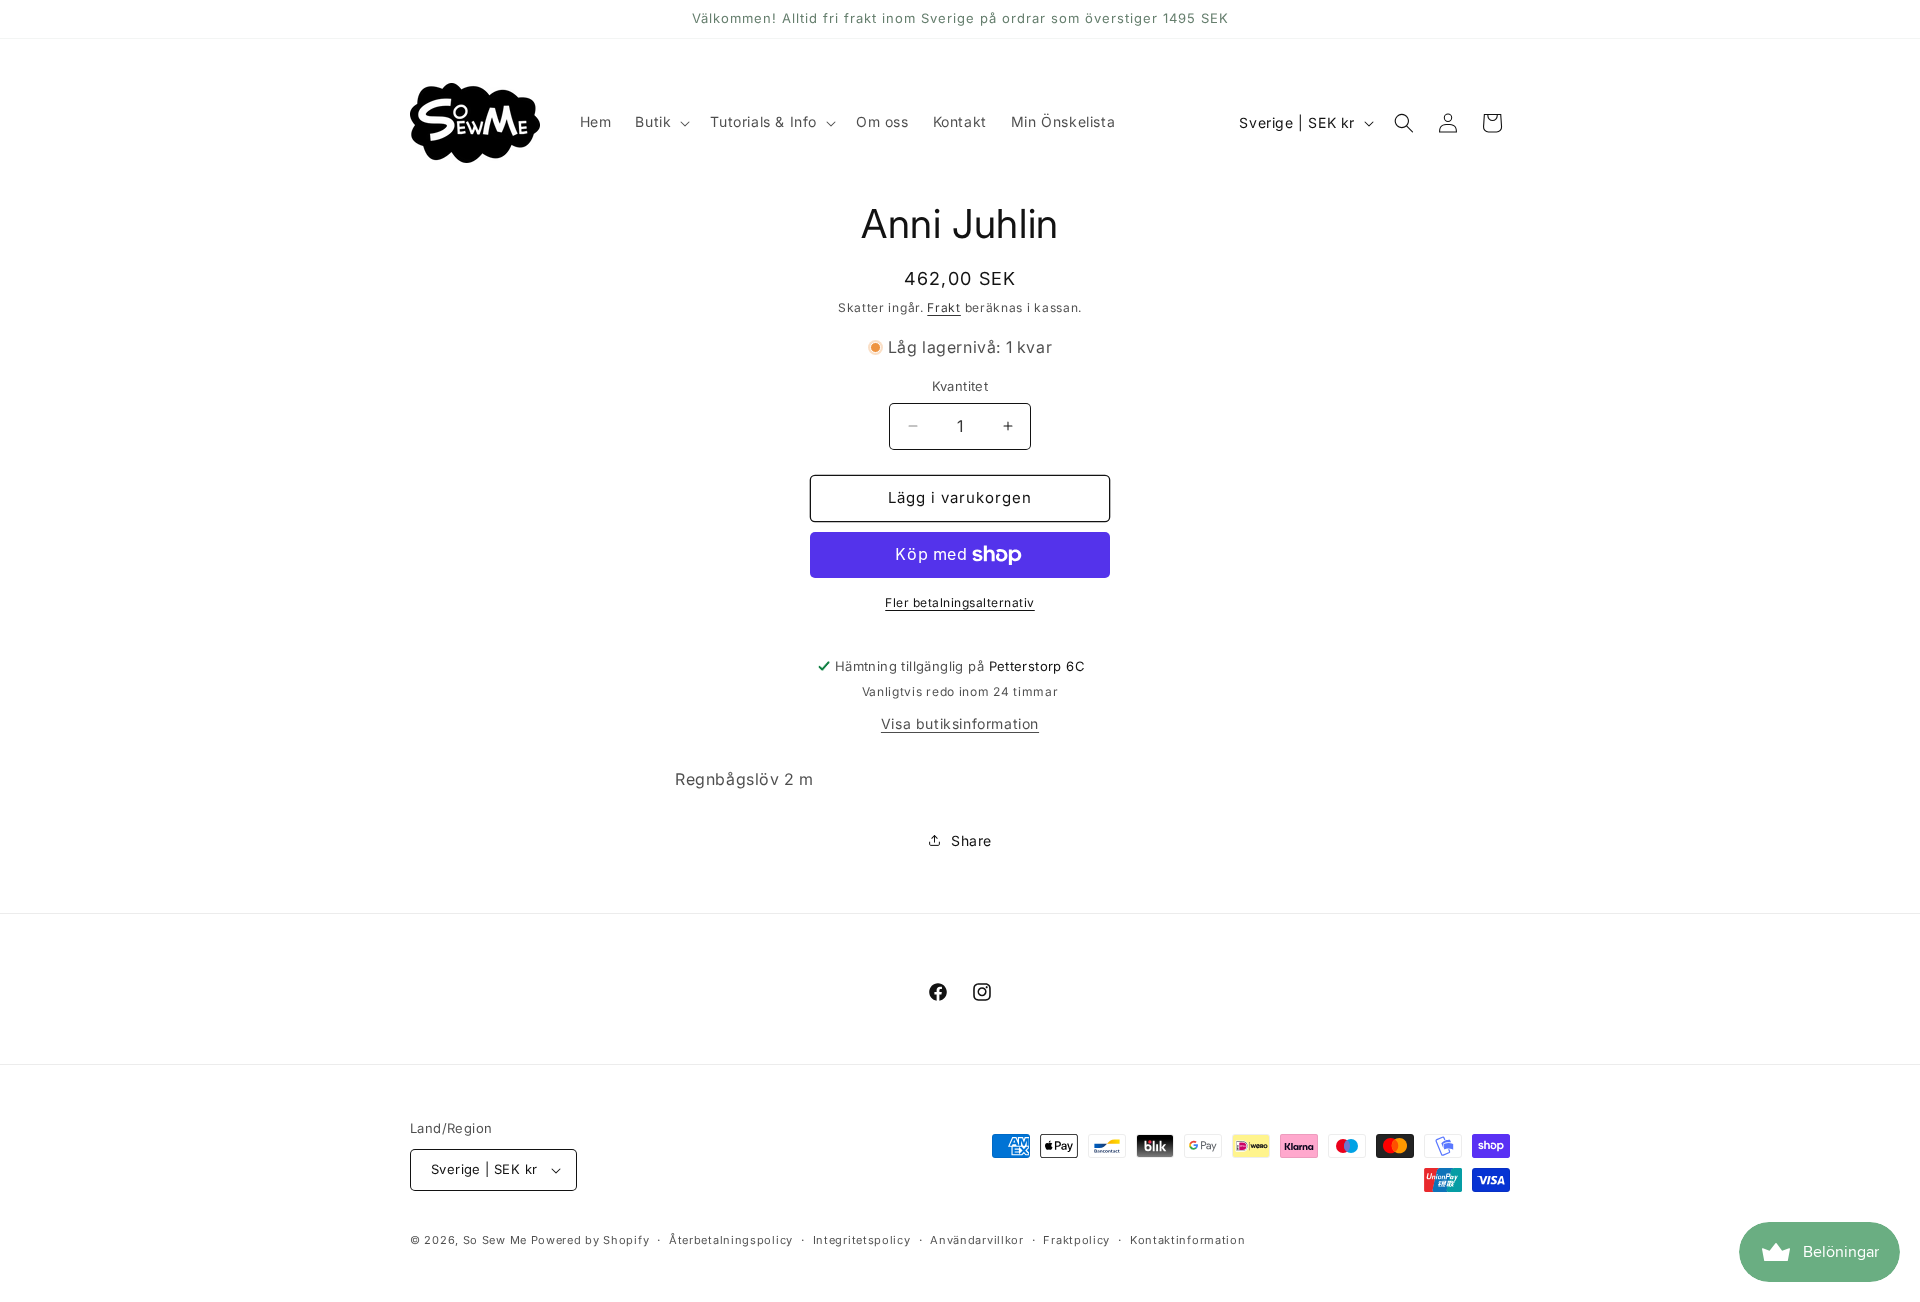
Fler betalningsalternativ (960, 602)
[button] (660, 122)
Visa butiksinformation (960, 723)
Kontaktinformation (1188, 1240)
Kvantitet (960, 386)
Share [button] (971, 840)
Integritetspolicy (862, 1240)
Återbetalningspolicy (731, 1240)
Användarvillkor (977, 1240)
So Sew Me (495, 1240)
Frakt (944, 307)
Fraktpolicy (1076, 1240)
